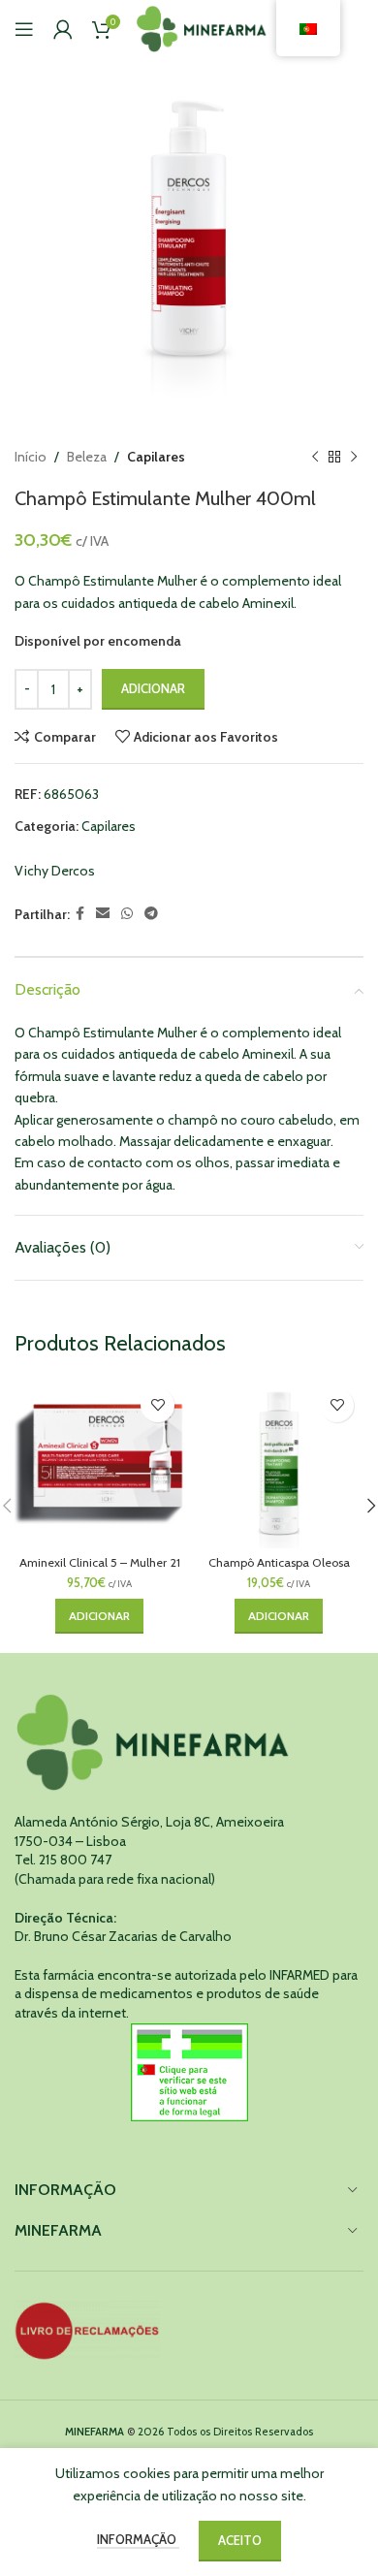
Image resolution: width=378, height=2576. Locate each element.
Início (31, 457)
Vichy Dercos (55, 871)
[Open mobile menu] (24, 29)
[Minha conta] (63, 29)
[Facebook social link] (80, 914)
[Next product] (354, 457)
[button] (99, 1616)
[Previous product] (315, 457)
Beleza (87, 457)
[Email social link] (103, 914)
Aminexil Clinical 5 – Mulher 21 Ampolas (100, 1570)
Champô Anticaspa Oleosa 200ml (279, 1570)
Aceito (240, 2540)
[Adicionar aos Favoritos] (157, 1405)
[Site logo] (202, 27)
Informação (138, 2539)
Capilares (156, 457)
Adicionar (153, 688)
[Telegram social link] (151, 914)
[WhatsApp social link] (127, 914)
